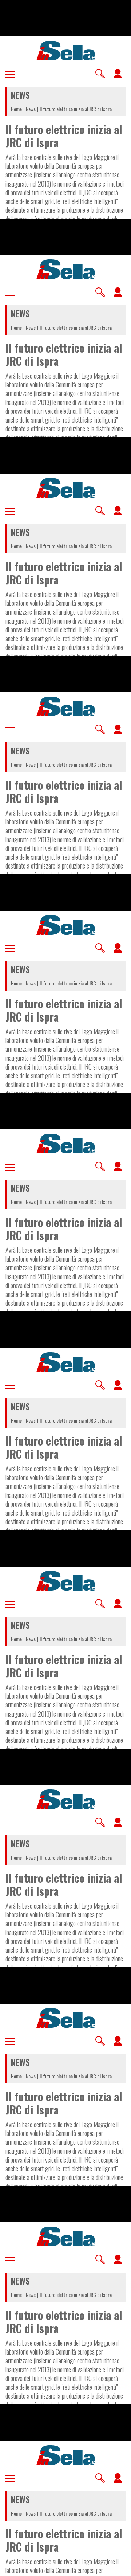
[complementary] (65, 1288)
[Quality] (102, 2567)
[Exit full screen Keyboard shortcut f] (119, 2567)
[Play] (65, 1288)
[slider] (65, 2565)
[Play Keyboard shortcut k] (12, 2567)
